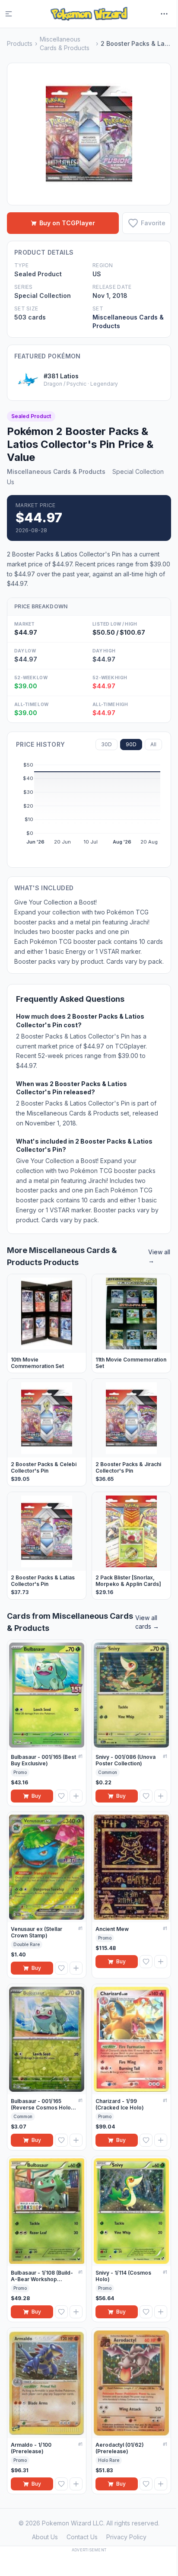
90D (131, 744)
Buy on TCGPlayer (67, 223)
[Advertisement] (89, 2563)
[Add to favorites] (61, 1796)
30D (106, 744)
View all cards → (147, 1622)
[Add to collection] (76, 1796)
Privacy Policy (126, 2537)
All (153, 744)
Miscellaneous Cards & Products (65, 43)
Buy (36, 1796)
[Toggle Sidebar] (14, 14)
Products (20, 43)
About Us (45, 2537)
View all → (159, 1256)
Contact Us (82, 2537)
